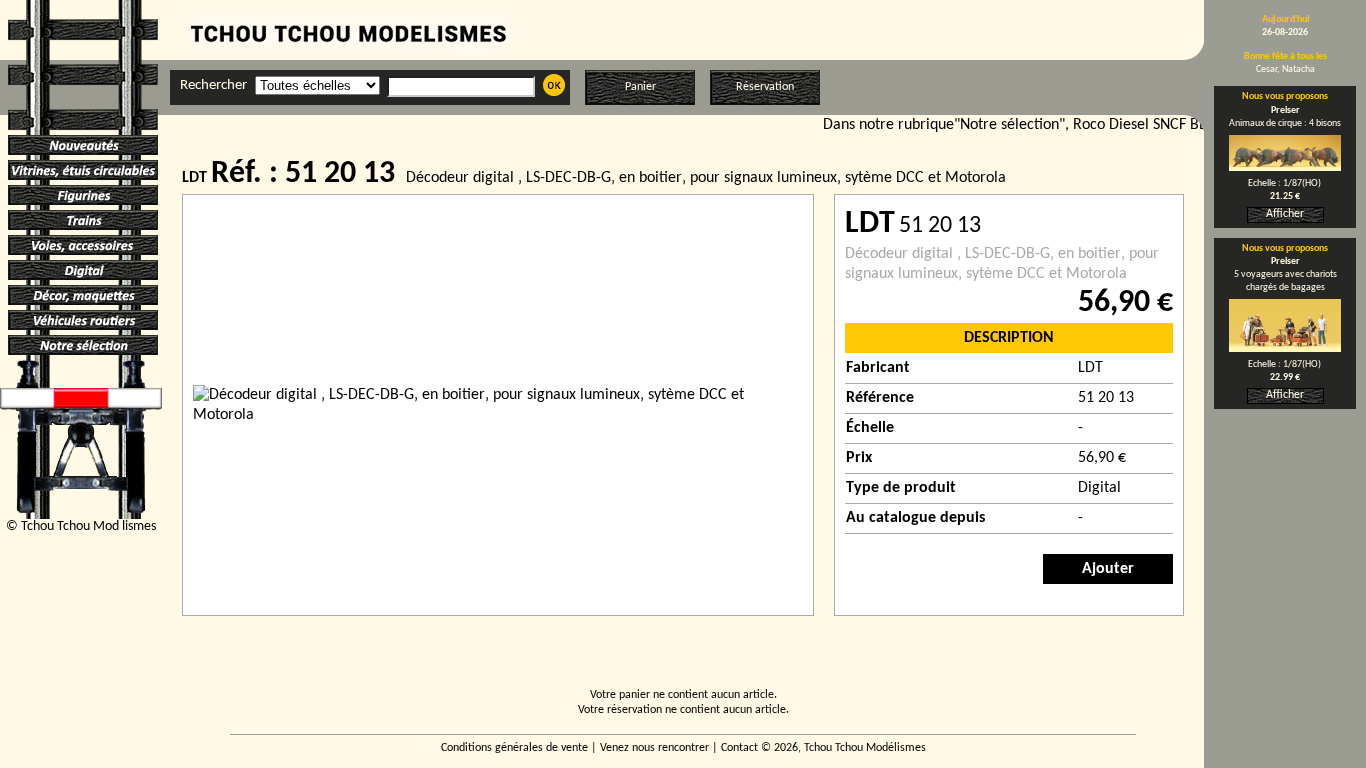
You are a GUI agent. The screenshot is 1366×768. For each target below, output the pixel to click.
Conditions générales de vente (514, 748)
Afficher (1285, 214)
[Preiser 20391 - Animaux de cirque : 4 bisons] (1285, 167)
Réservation (765, 87)
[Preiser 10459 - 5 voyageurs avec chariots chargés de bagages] (1285, 348)
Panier (640, 87)
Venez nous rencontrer (654, 748)
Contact (739, 748)
